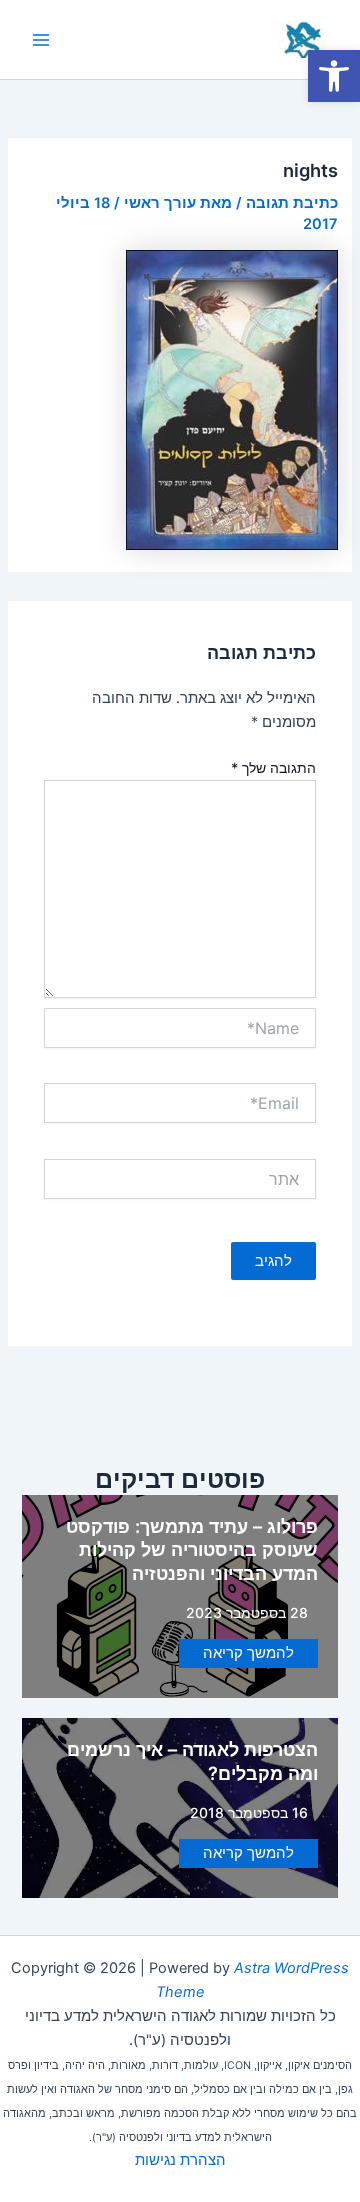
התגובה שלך (273, 767)
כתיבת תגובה (292, 203)
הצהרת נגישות (180, 2160)
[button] (334, 76)
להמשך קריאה (248, 1653)
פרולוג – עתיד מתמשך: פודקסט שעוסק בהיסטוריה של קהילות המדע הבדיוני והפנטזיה (192, 1549)
